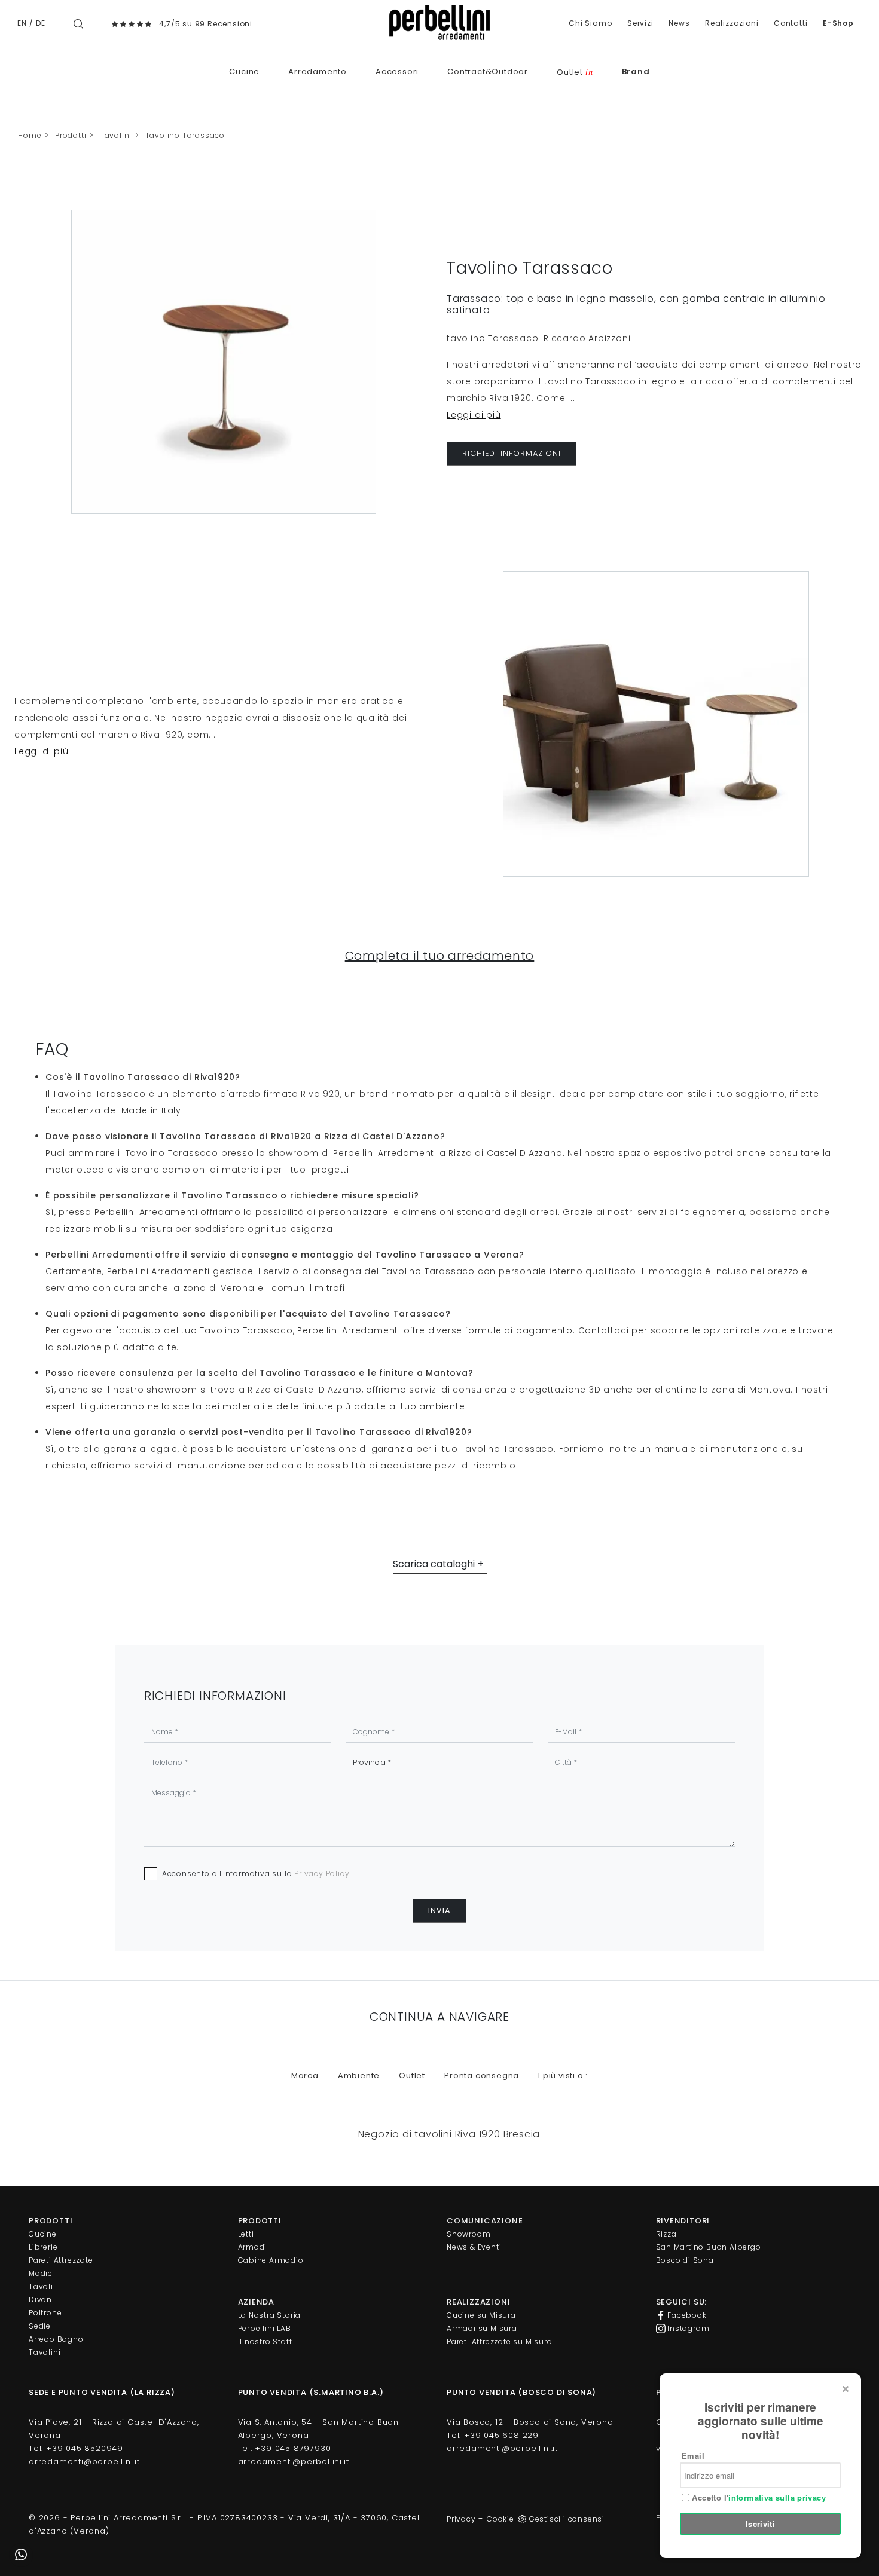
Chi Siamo (590, 23)
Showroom (469, 2234)
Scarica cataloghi (434, 1564)
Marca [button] (305, 2075)
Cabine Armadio (271, 2260)
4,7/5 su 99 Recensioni (206, 24)
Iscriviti (761, 2524)
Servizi (640, 23)
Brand (636, 71)
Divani (42, 2300)
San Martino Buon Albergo (709, 2247)
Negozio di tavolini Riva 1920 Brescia (449, 2134)
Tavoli (41, 2286)
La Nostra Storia (270, 2315)
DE (41, 23)
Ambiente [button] (359, 2075)
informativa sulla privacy (777, 2497)
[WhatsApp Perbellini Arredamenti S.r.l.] (21, 2555)
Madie (41, 2273)
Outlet (575, 72)
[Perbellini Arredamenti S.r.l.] (439, 22)
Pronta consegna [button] (482, 2075)
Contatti (791, 23)
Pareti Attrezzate (61, 2260)
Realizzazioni (732, 23)
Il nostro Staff (265, 2341)
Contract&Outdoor (488, 71)
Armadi (253, 2247)
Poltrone (45, 2313)
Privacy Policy (322, 1873)
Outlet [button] (412, 2075)
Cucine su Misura (481, 2315)
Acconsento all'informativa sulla (256, 1873)
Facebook (686, 2315)
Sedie (40, 2326)
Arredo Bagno (56, 2339)
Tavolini (116, 135)
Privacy (461, 2519)
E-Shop (838, 23)
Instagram (688, 2328)
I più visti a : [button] (563, 2075)
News (679, 23)
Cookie (500, 2519)
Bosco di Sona (685, 2260)
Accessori (397, 71)
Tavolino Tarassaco (185, 135)
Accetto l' (758, 2498)
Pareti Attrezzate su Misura (500, 2341)
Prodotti (71, 135)
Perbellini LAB (265, 2328)
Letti (246, 2234)
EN (22, 23)
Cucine (244, 71)
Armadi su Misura (482, 2328)
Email (693, 2456)
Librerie (43, 2247)
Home (30, 135)
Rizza (666, 2234)
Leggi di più (474, 415)
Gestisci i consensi (567, 2519)
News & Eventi (474, 2247)
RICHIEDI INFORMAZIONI (512, 453)
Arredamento (318, 71)
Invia (439, 1910)
